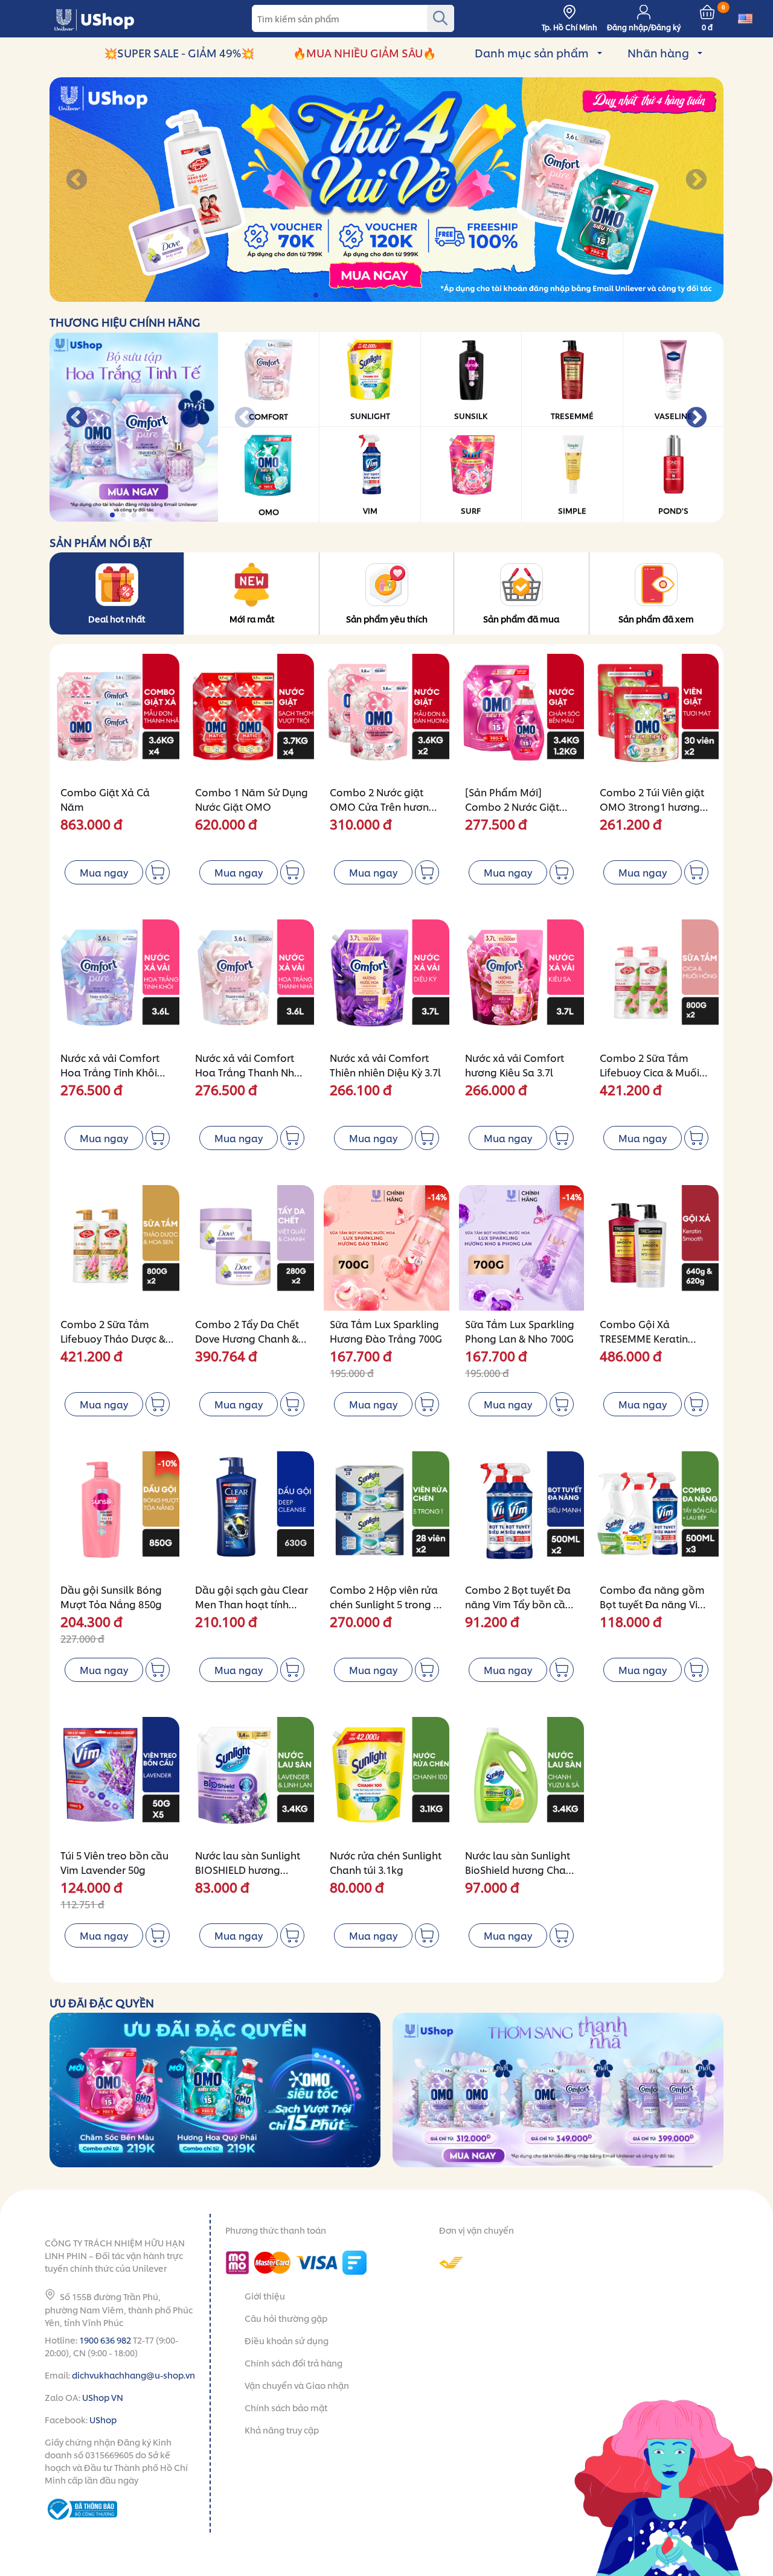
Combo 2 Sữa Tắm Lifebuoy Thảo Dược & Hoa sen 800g (113, 1338)
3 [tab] (328, 296)
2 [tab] (317, 296)
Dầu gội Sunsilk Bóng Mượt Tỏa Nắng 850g (111, 1596)
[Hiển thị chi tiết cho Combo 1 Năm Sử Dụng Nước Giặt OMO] (252, 716)
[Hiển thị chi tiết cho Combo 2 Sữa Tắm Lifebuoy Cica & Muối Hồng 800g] (656, 982)
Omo (269, 511)
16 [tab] (469, 296)
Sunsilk (471, 415)
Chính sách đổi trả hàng (293, 2363)
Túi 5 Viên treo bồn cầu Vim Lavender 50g (114, 1862)
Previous (77, 181)
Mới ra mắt (252, 618)
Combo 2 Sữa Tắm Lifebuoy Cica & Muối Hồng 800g (650, 1072)
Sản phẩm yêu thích (387, 618)
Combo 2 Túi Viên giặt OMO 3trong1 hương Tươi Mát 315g (652, 806)
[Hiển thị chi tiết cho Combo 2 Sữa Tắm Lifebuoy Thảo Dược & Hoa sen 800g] (117, 1248)
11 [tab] (415, 296)
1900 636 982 (105, 2340)
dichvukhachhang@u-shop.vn (133, 2375)
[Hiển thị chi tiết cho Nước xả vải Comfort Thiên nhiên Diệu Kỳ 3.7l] (386, 982)
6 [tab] (360, 296)
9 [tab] (393, 296)
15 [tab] (458, 296)
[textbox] (353, 18)
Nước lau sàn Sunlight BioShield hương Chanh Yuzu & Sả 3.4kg (521, 1869)
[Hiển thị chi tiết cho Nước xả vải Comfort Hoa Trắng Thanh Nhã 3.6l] (252, 982)
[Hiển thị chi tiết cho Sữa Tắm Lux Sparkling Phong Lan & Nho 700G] (521, 1248)
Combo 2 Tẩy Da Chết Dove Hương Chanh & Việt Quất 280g (247, 1338)
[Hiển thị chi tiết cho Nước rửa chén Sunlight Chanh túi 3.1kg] (386, 1779)
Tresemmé (572, 415)
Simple (572, 510)
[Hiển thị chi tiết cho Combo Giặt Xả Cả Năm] (117, 716)
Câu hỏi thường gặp (286, 2318)
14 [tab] (447, 296)
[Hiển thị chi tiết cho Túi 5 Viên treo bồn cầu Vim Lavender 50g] (117, 1779)
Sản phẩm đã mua (521, 618)
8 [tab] (382, 296)
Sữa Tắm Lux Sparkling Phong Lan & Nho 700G (520, 1331)
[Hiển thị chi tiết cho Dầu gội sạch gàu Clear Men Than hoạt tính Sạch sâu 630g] (252, 1514)
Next (696, 181)
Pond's (673, 510)
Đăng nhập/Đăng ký (644, 27)
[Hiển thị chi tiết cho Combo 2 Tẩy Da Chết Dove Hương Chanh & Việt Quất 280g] (252, 1248)
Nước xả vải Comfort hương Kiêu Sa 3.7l (515, 1065)
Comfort (268, 416)
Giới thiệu (265, 2296)
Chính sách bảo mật (286, 2407)
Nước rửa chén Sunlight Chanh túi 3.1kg (386, 1862)
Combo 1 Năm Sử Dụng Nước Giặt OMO (252, 799)
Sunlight (370, 415)
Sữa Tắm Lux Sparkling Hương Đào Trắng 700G (386, 1331)
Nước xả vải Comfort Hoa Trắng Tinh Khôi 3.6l (110, 1072)
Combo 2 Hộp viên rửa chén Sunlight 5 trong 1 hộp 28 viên (384, 1604)
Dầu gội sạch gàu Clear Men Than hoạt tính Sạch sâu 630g (252, 1604)
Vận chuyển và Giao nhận (297, 2385)
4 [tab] (338, 296)
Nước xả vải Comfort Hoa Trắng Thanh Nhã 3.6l (248, 1072)
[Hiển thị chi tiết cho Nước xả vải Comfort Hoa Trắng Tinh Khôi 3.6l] (117, 982)
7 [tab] (371, 296)
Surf (471, 510)
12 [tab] (425, 296)
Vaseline (673, 415)
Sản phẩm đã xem (656, 618)
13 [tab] (436, 296)
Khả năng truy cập (282, 2430)
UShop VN (103, 2397)
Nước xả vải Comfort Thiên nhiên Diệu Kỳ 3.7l (385, 1065)
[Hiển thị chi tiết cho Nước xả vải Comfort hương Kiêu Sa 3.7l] (521, 982)
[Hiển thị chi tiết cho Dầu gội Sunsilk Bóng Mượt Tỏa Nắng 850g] (117, 1514)
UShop (103, 2419)
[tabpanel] (386, 190)
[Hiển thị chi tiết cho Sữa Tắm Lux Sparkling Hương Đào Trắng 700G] (386, 1248)
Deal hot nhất (117, 618)
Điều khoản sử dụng (287, 2340)
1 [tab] (306, 296)
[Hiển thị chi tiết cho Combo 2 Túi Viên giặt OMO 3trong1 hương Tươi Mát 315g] (656, 716)
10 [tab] (404, 296)
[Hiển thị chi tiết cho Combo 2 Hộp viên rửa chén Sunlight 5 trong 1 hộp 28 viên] (386, 1514)
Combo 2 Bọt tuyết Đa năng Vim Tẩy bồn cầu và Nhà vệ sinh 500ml (518, 1604)
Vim (370, 510)
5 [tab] (349, 296)
